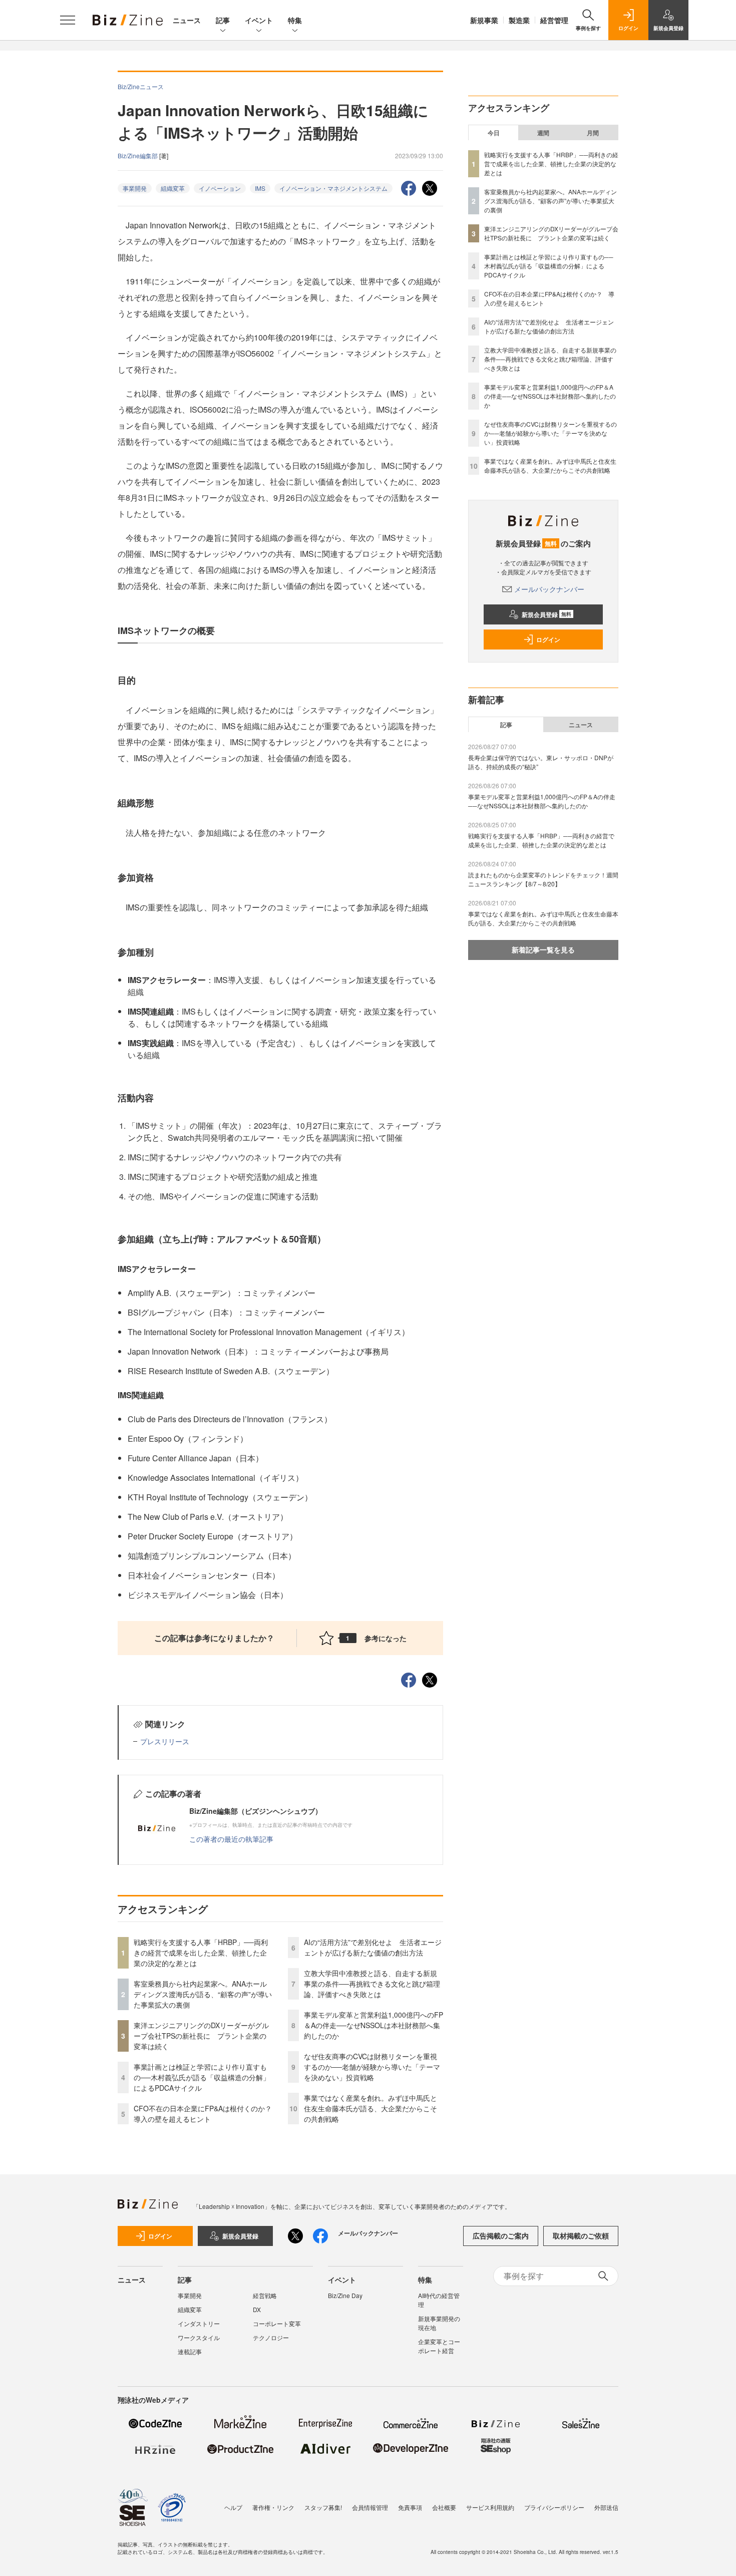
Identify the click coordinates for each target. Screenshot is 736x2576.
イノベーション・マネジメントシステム (333, 188)
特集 (295, 20)
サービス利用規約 (490, 2507)
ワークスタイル (199, 2337)
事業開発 (135, 188)
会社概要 (444, 2507)
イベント (259, 20)
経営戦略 (265, 2295)
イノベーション (220, 188)
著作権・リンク (273, 2507)
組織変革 (173, 188)
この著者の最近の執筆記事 (231, 1839)
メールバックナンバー (549, 589)
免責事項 (410, 2507)
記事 (223, 20)
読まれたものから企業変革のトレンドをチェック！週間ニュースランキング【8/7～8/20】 (543, 879)
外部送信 (606, 2507)
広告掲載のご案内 (501, 2235)
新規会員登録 (546, 614)
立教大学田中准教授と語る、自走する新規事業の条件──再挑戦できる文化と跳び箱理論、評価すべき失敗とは (372, 1984)
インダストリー (199, 2323)
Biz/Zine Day (345, 2295)
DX (257, 2309)
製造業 (519, 20)
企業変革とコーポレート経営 (439, 2346)
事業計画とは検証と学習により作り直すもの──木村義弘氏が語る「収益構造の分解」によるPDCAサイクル (202, 2077)
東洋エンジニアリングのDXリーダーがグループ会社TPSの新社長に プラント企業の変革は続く (201, 2036)
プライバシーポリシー (554, 2507)
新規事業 (484, 20)
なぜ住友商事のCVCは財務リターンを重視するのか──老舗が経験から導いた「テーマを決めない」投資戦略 (372, 2067)
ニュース (187, 20)
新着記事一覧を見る (543, 949)
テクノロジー (271, 2337)
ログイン (548, 639)
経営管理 (554, 20)
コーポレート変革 (277, 2323)
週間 (543, 133)
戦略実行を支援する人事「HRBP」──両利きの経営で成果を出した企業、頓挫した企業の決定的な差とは (201, 1953)
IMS (260, 188)
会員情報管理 (370, 2507)
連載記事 (190, 2351)
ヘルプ (233, 2507)
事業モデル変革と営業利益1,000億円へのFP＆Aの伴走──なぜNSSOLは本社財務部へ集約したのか (374, 2025)
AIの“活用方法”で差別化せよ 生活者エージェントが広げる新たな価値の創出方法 (373, 1947)
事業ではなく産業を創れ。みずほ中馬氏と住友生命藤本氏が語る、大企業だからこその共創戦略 (371, 2108)
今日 (494, 133)
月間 (593, 133)
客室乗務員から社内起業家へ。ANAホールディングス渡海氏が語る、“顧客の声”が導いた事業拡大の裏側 (203, 1994)
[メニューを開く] (68, 20)
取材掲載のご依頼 (581, 2235)
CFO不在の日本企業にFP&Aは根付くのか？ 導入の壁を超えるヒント (206, 2114)
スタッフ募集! (323, 2507)
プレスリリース (165, 1741)
